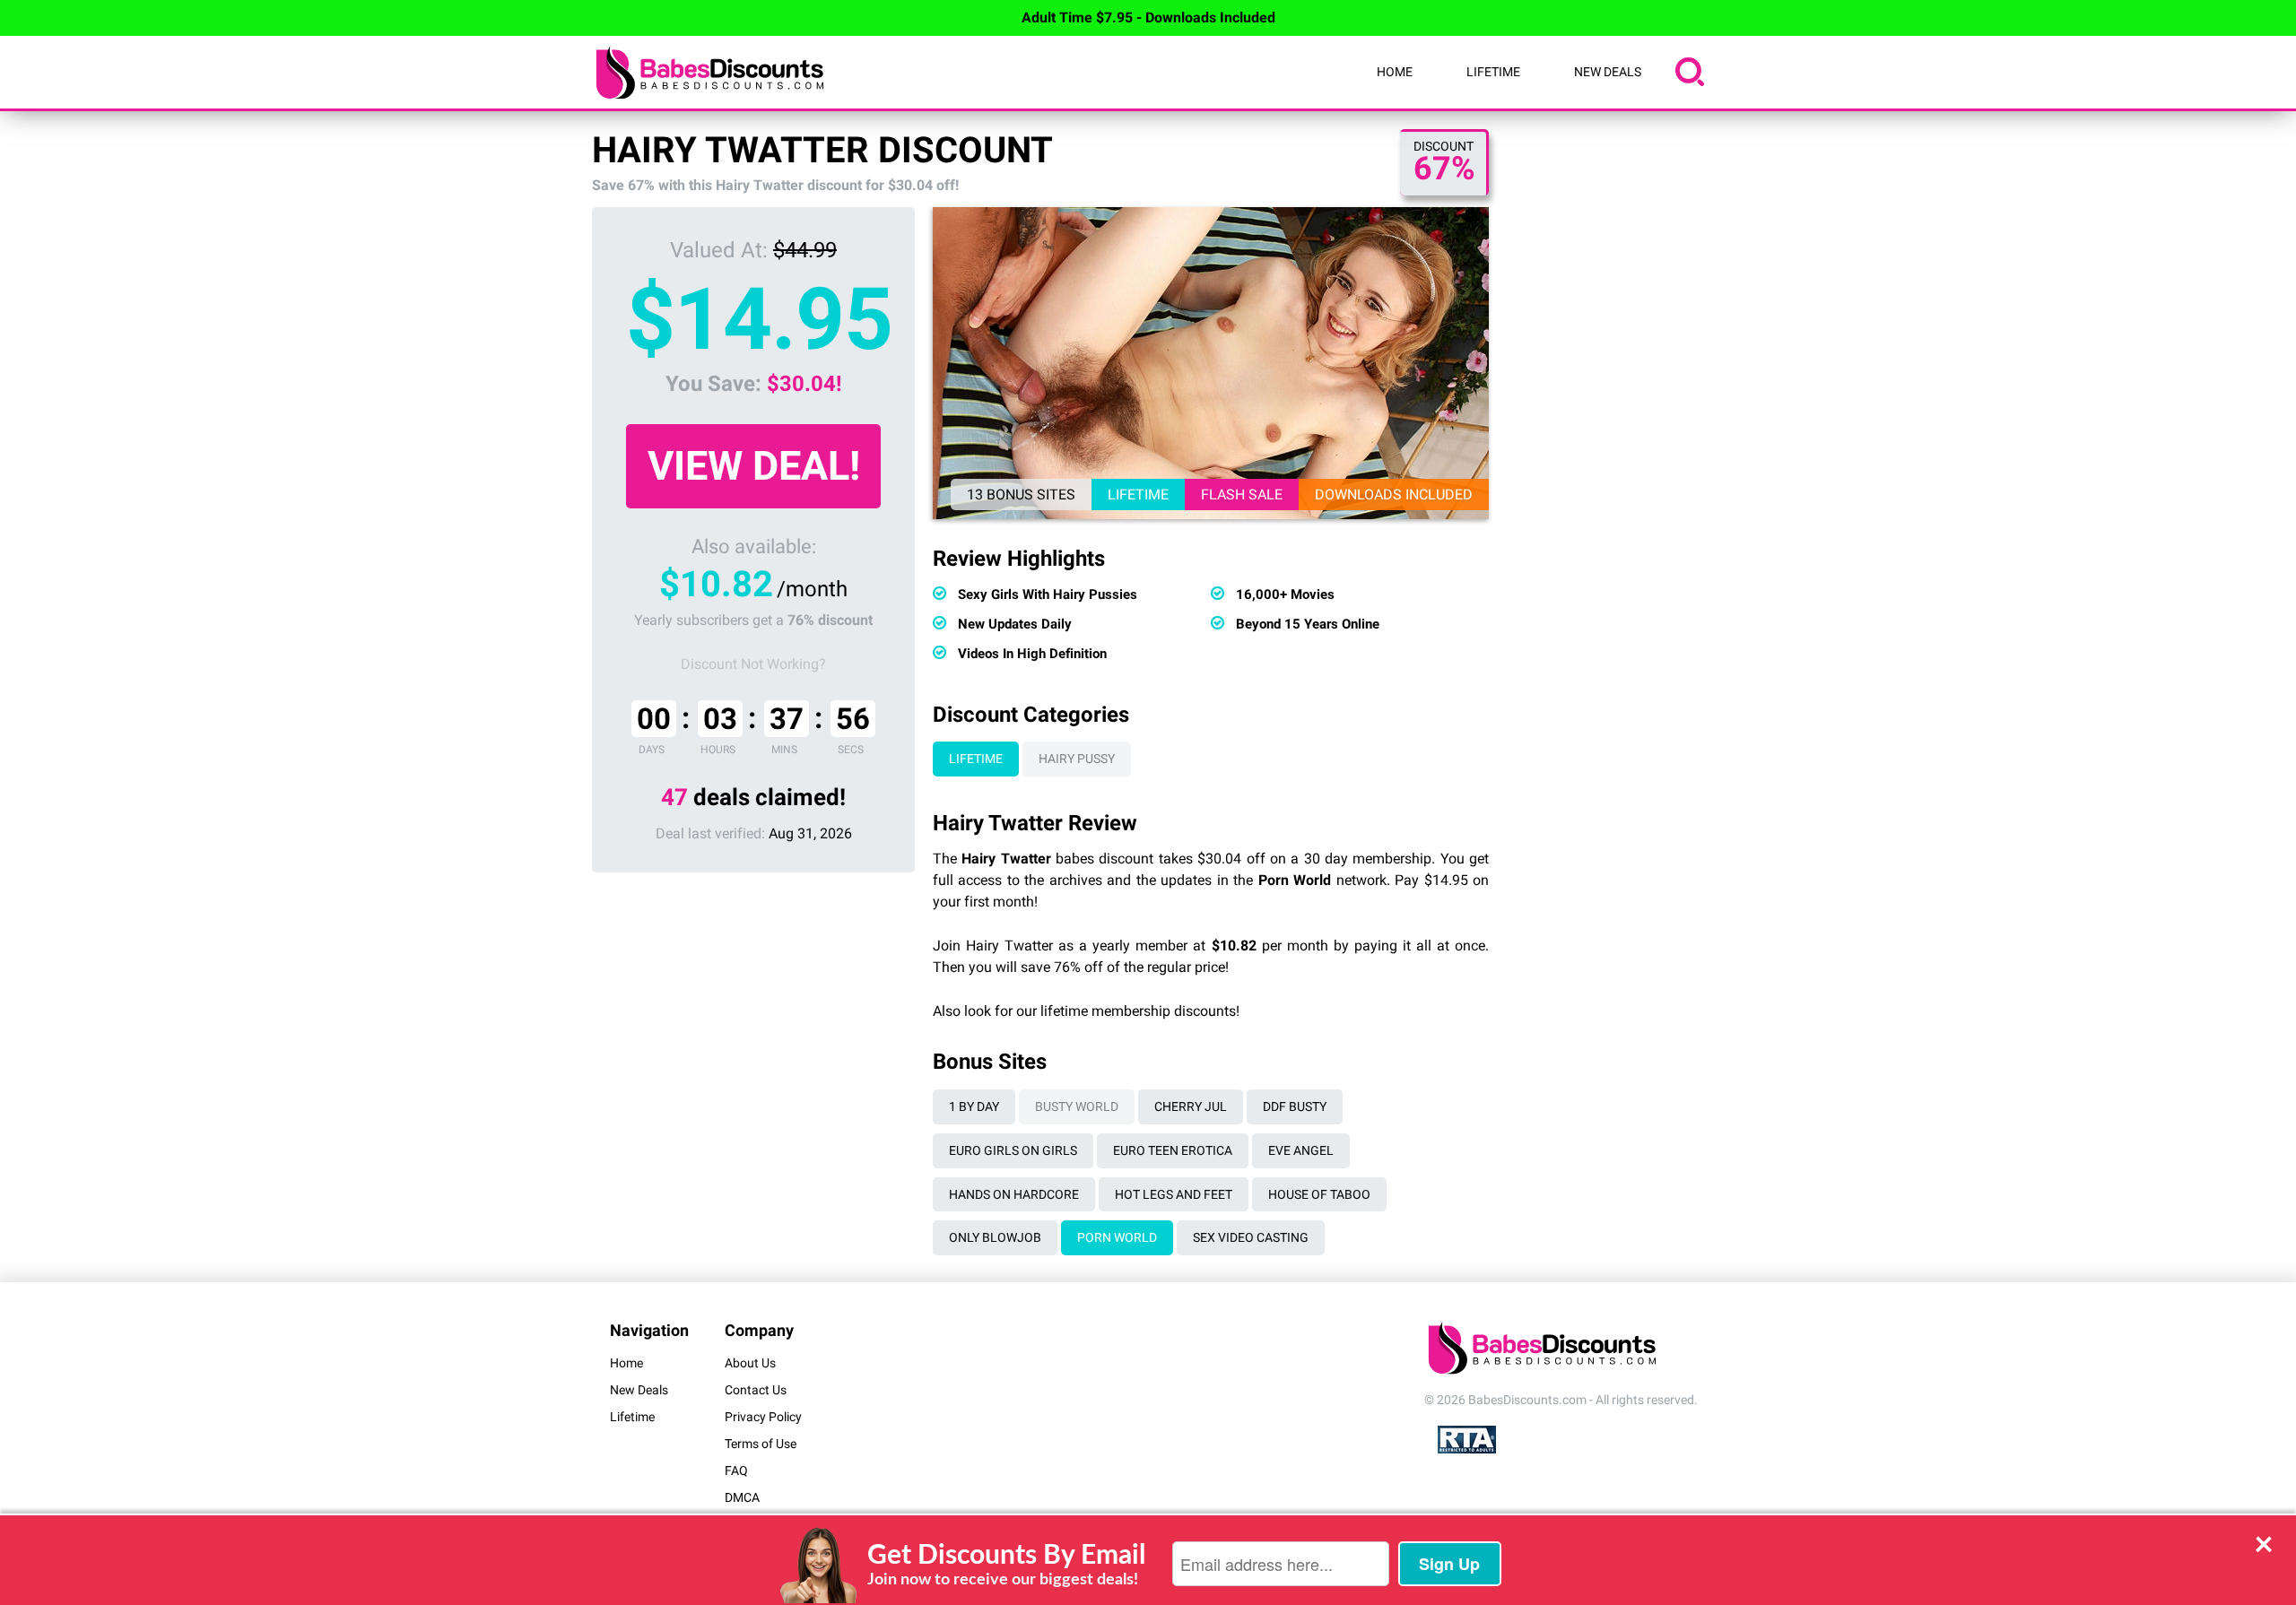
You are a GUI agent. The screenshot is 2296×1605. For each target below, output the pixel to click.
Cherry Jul (1191, 1106)
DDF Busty (1295, 1106)
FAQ (736, 1471)
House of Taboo (1319, 1194)
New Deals (1608, 72)
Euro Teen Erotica (1173, 1150)
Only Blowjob (995, 1237)
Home (1395, 72)
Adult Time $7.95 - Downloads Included (1148, 17)
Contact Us (756, 1390)
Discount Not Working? (753, 664)
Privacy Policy (763, 1417)
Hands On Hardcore (1014, 1194)
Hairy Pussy (1077, 759)
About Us (750, 1363)
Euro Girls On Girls (1013, 1150)
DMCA (742, 1497)
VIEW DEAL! (754, 466)
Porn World (1117, 1237)
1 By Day (974, 1106)
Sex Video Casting (1251, 1237)
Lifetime (1493, 72)
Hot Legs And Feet (1174, 1194)
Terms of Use (761, 1444)
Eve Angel (1301, 1150)
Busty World (1077, 1106)
